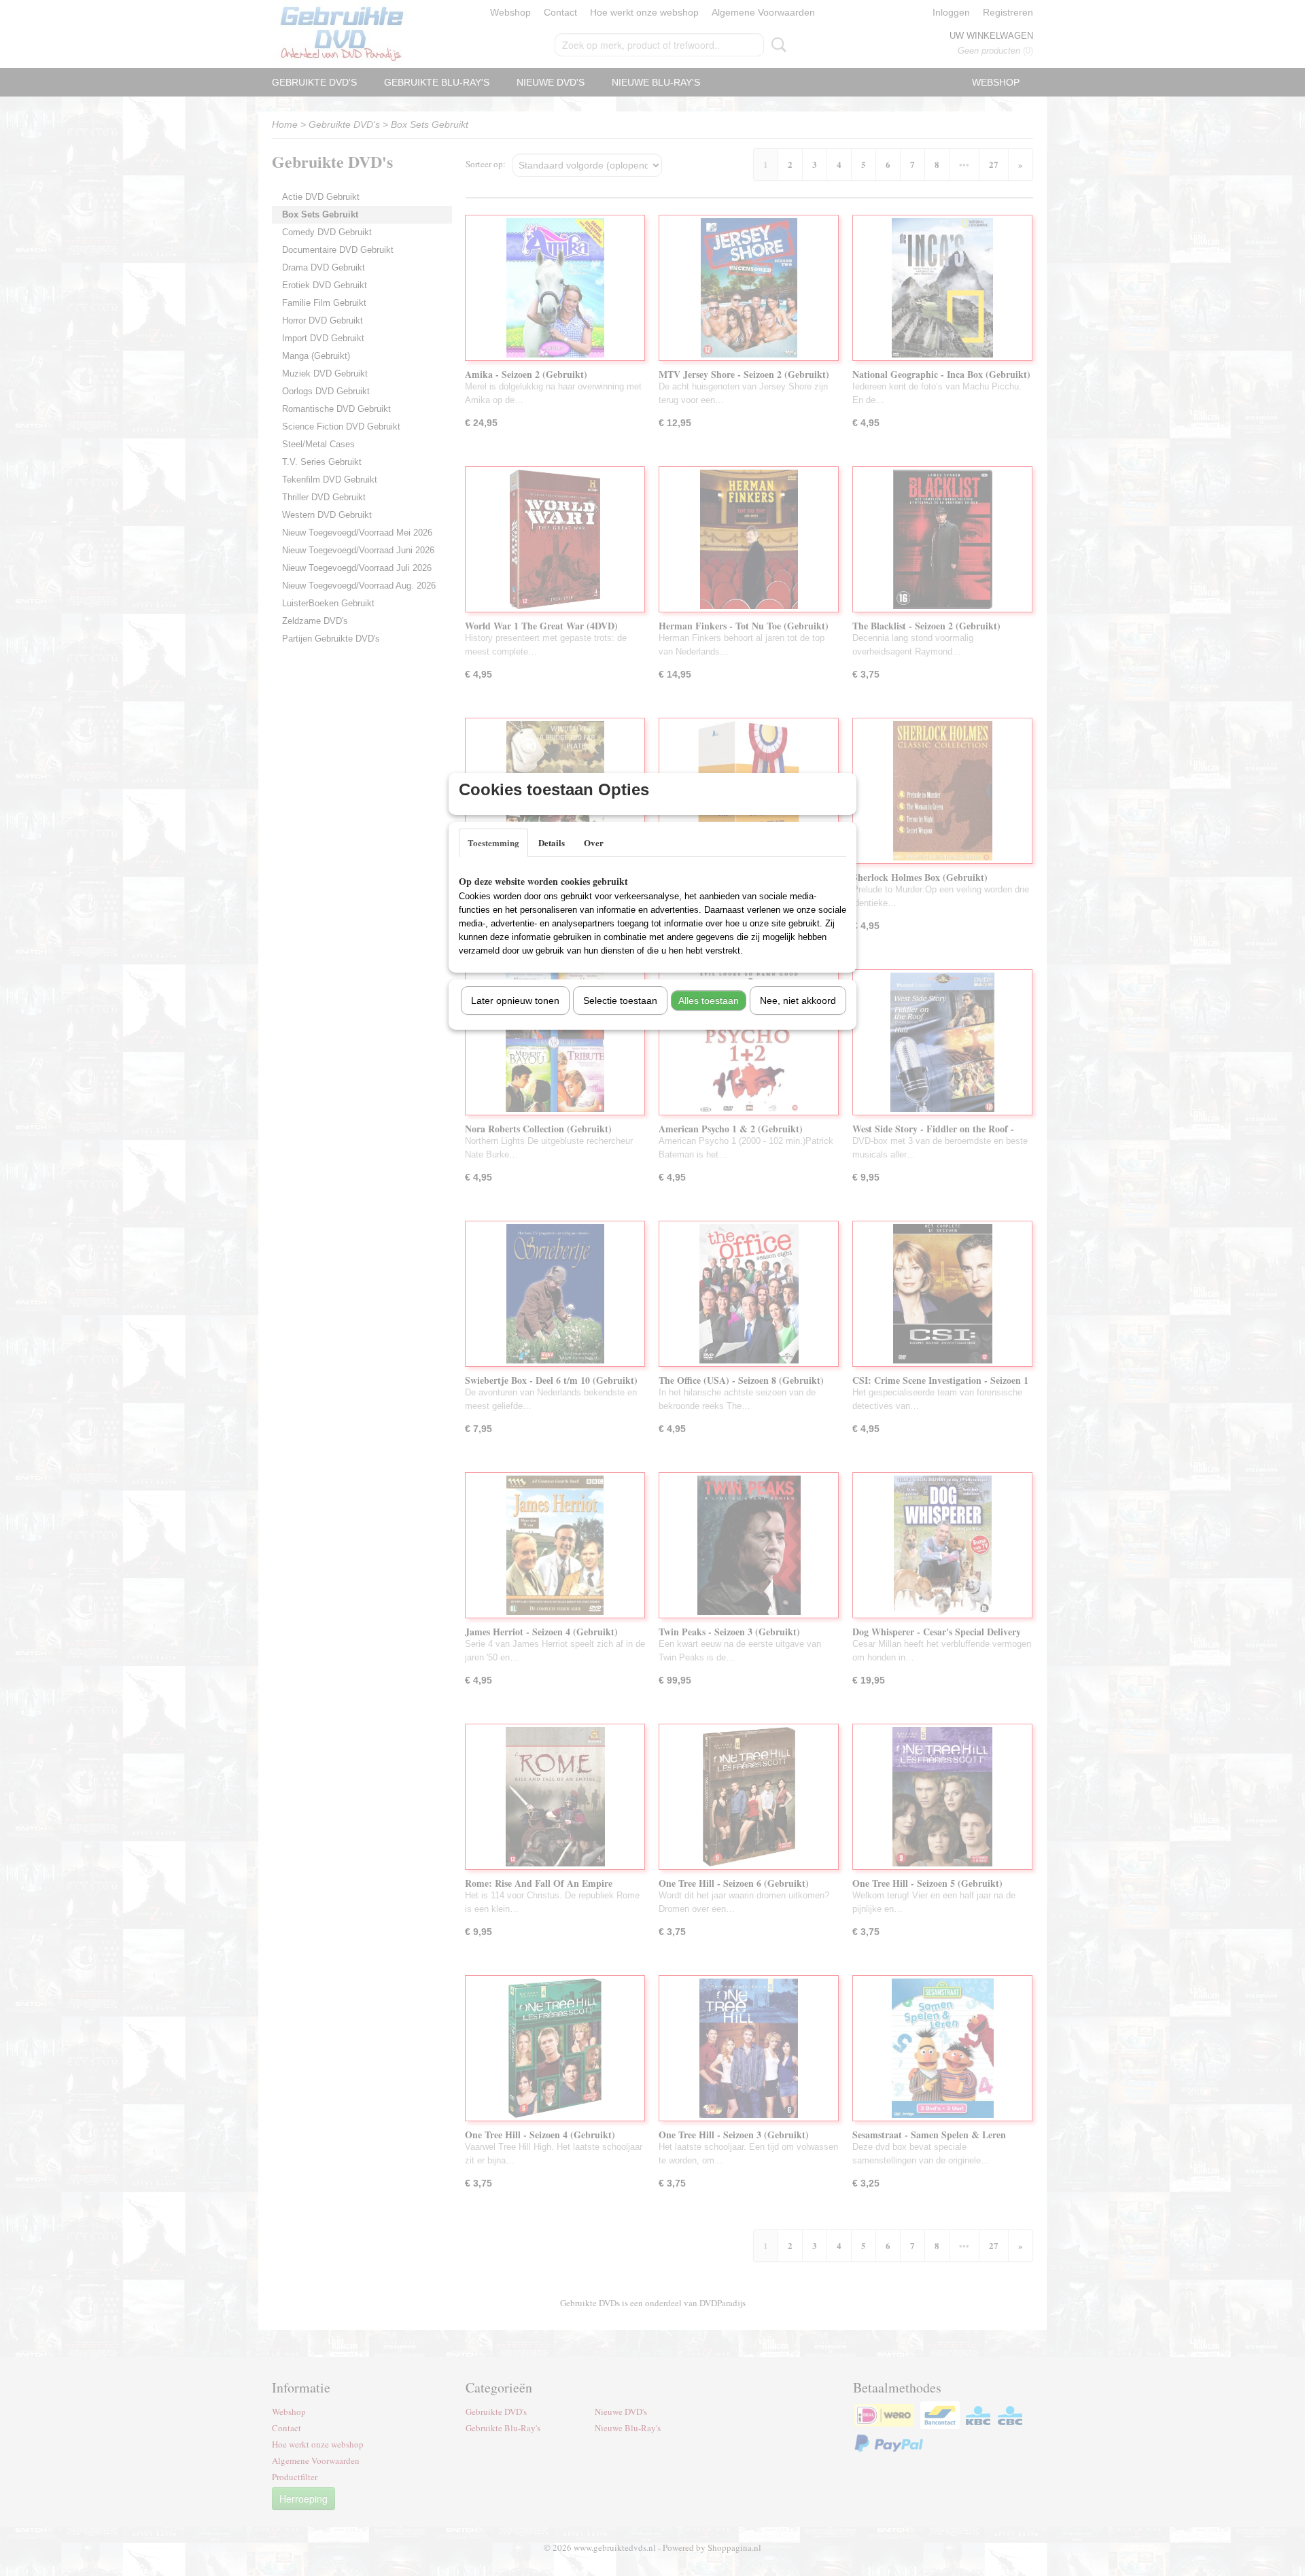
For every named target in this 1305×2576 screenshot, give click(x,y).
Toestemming (493, 842)
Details (552, 842)
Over (594, 842)
